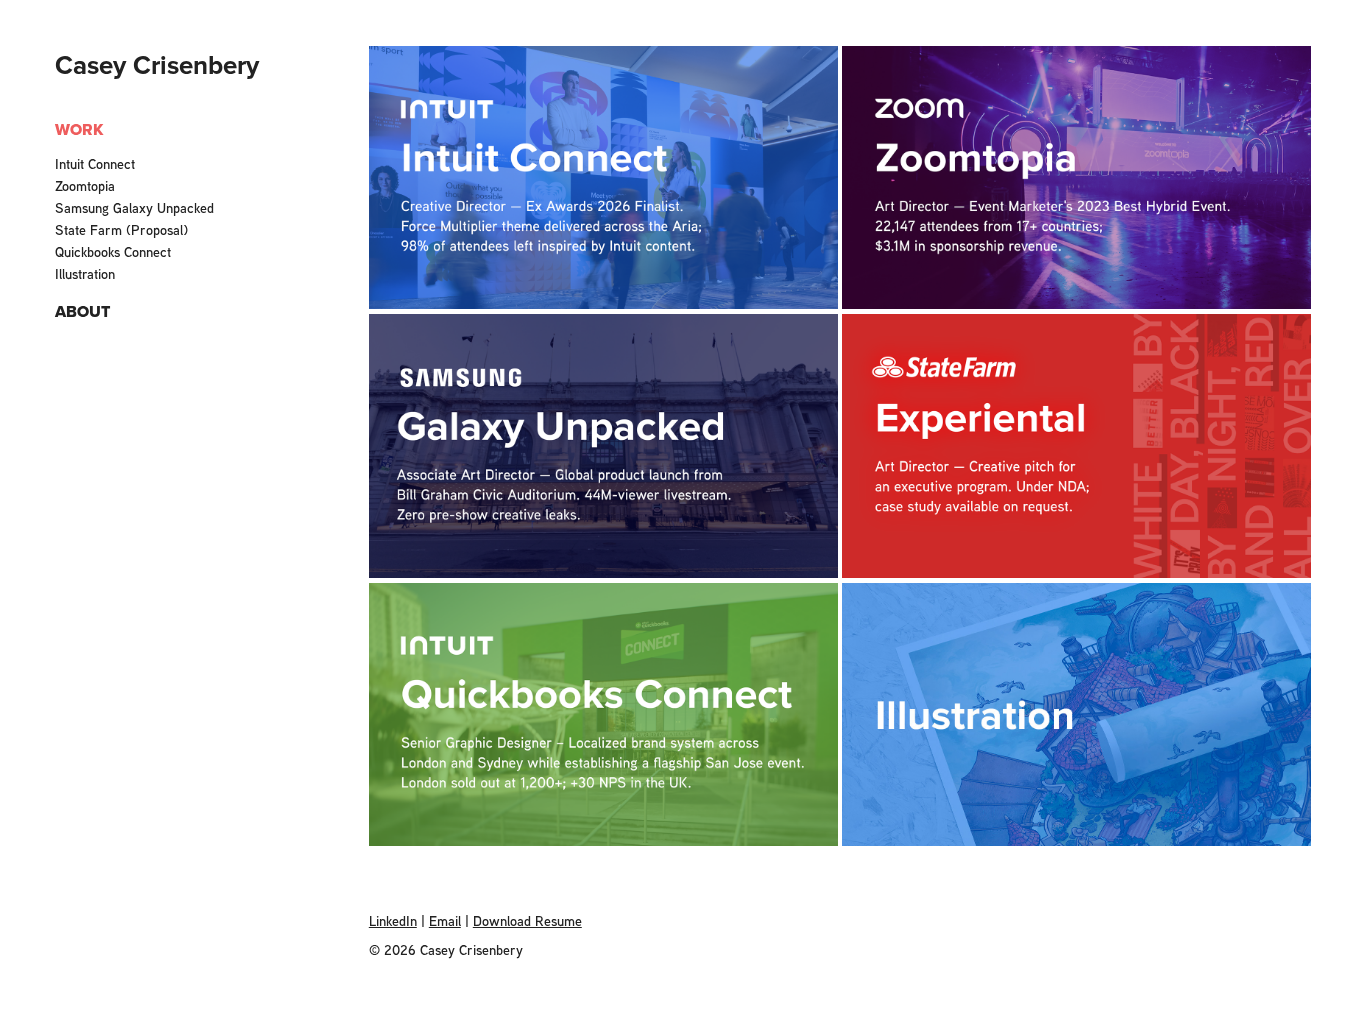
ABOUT (82, 311)
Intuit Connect (95, 163)
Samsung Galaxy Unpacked (134, 207)
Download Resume (527, 920)
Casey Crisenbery (157, 65)
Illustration (85, 273)
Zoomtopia (85, 185)
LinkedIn (393, 920)
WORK (79, 129)
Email (445, 920)
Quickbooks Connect (113, 251)
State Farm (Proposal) (121, 229)
